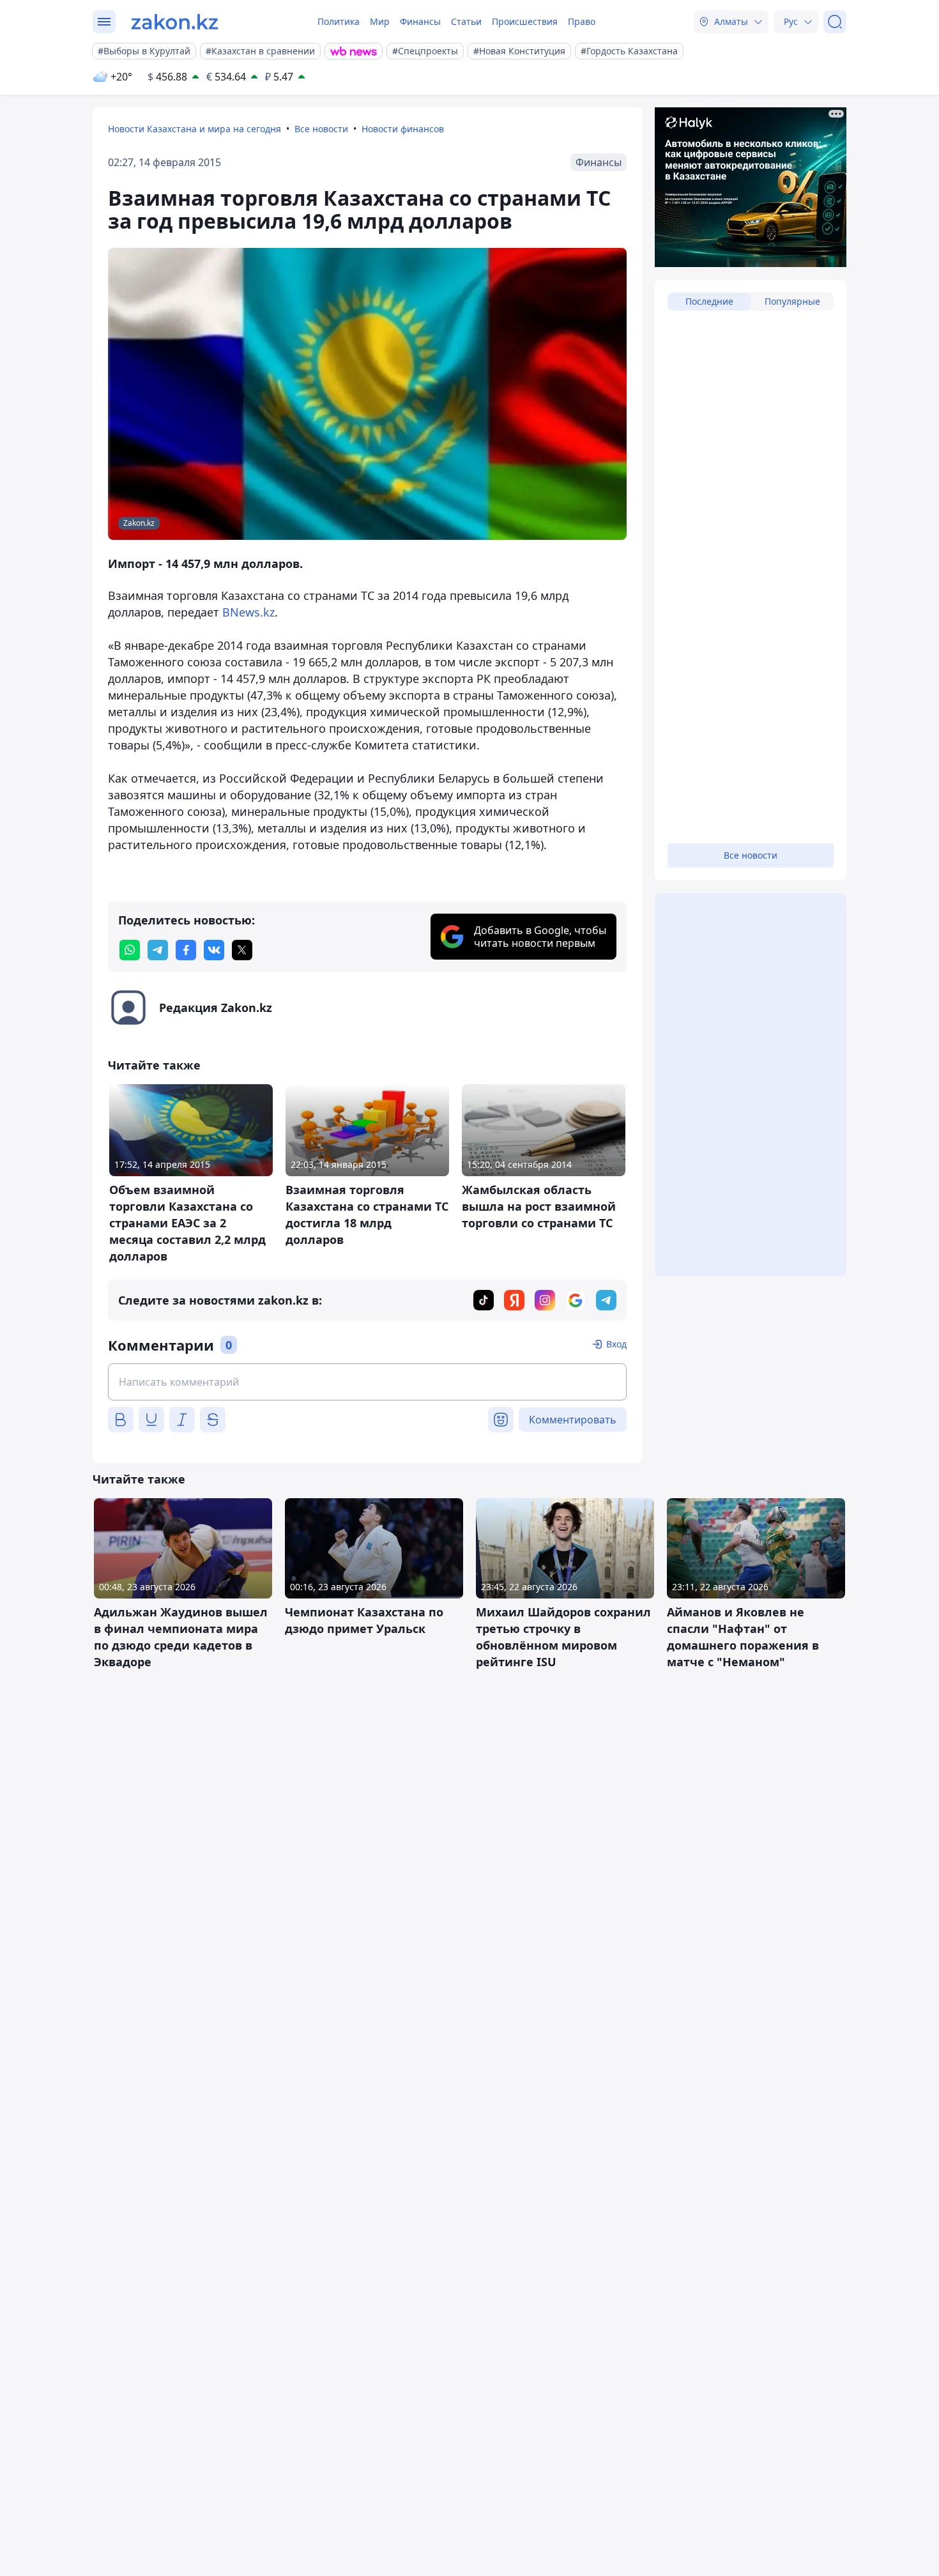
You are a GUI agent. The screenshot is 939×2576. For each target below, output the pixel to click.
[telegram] (158, 950)
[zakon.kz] (175, 22)
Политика (339, 21)
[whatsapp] (130, 950)
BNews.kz (248, 612)
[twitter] (242, 950)
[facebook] (186, 950)
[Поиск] (835, 22)
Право (582, 21)
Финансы (420, 21)
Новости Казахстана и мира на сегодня (195, 129)
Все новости (321, 129)
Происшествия (525, 21)
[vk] (214, 950)
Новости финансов (403, 129)
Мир (380, 21)
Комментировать (573, 1420)
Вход (616, 1344)
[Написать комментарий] (367, 1382)
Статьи (466, 21)
